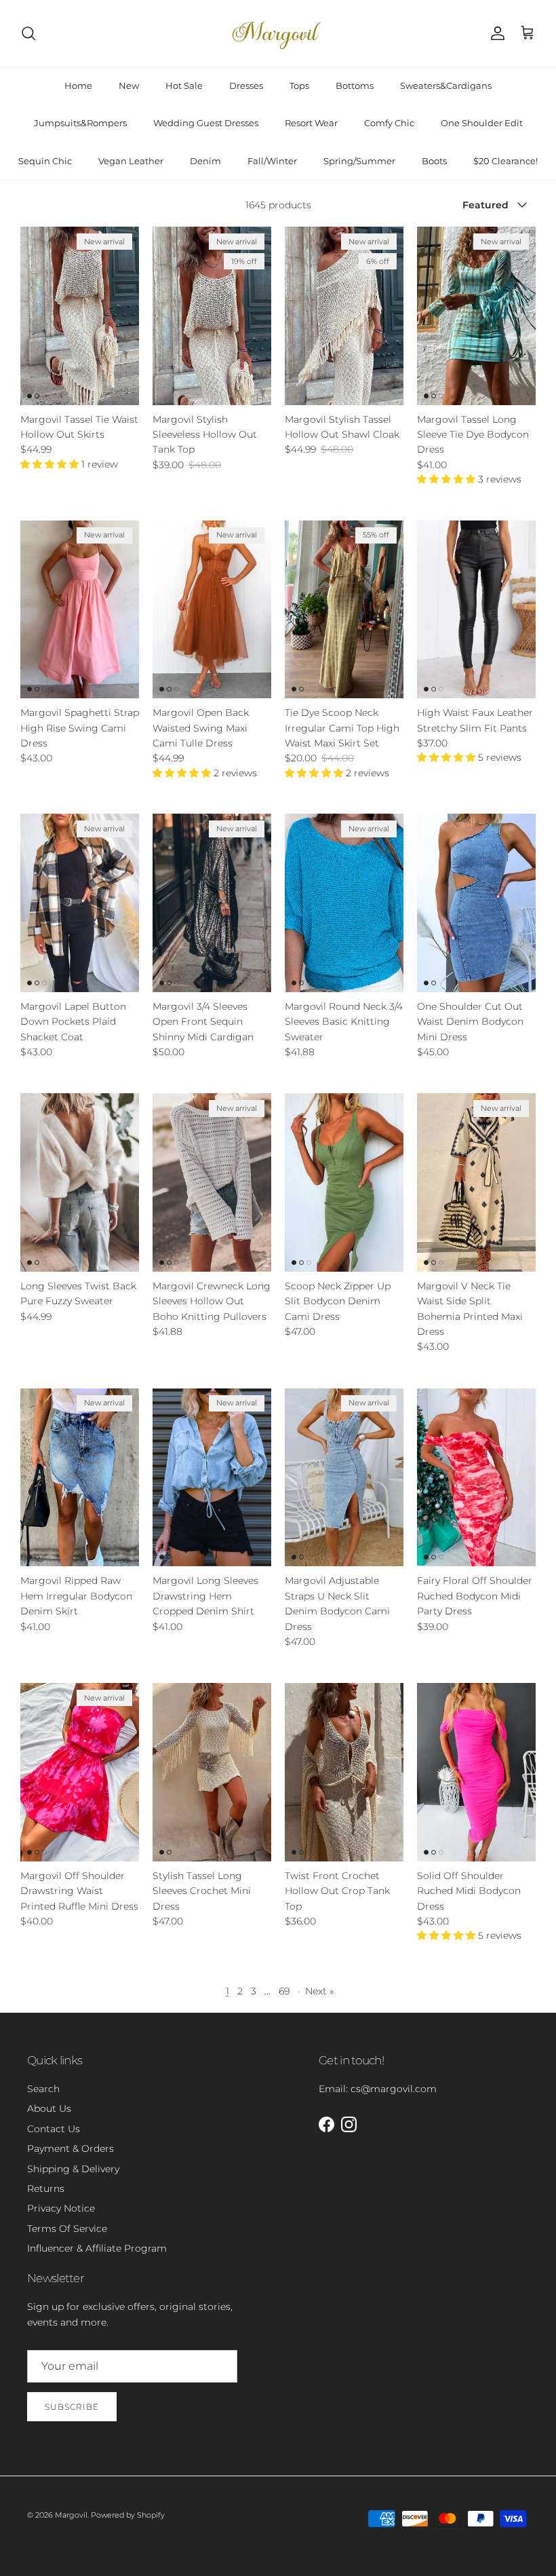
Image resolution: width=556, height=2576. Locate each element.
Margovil (71, 2515)
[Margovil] (278, 33)
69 (284, 1991)
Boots (434, 161)
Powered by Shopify (128, 2515)
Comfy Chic (389, 123)
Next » (319, 1991)
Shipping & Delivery (73, 2169)
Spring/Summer (359, 161)
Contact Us (54, 2129)
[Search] (28, 33)
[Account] (495, 33)
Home (78, 86)
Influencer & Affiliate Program (97, 2248)
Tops (299, 86)
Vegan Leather (131, 161)
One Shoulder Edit (482, 123)
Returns (46, 2189)
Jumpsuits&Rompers (80, 123)
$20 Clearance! (505, 161)
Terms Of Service (67, 2229)
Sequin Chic (45, 161)
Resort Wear (311, 123)
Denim (205, 161)
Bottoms (355, 86)
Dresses (246, 86)
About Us (49, 2108)
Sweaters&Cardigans (446, 86)
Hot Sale (184, 86)
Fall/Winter (272, 161)
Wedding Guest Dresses (206, 123)
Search (43, 2089)
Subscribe (72, 2407)
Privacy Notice (61, 2208)
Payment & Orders (71, 2148)
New (129, 86)
